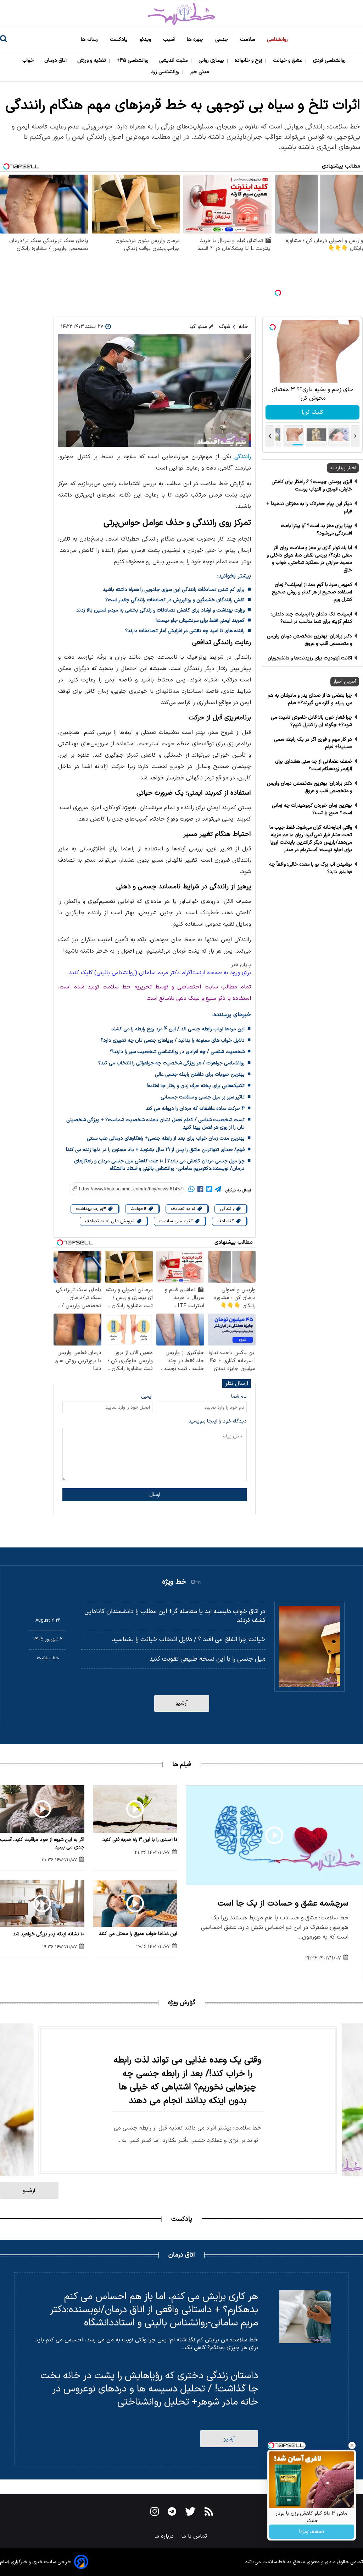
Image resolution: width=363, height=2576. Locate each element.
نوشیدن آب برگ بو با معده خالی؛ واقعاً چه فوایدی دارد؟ (311, 868)
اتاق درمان (56, 61)
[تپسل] (278, 293)
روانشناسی (278, 40)
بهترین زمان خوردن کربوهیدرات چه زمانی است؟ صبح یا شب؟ (312, 809)
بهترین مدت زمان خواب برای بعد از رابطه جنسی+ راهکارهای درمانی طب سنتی (166, 1138)
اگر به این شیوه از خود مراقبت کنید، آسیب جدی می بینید (42, 1843)
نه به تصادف (184, 1209)
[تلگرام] (218, 1190)
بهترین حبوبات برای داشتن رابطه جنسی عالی (200, 1075)
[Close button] (352, 2445)
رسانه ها (90, 40)
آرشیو (182, 1703)
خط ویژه (174, 1582)
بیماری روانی (212, 61)
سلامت (248, 40)
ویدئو (146, 40)
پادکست (119, 40)
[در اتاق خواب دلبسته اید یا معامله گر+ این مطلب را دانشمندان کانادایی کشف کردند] (309, 1647)
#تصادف (226, 1221)
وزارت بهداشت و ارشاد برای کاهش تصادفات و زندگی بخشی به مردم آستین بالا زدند (160, 610)
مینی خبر (200, 72)
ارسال (155, 1495)
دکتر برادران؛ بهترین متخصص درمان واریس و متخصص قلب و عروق (309, 640)
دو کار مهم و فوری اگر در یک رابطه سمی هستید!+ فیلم (313, 743)
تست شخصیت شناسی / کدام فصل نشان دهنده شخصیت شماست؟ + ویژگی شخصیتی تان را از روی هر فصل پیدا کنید (155, 1124)
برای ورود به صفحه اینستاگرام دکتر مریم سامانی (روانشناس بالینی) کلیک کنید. (159, 973)
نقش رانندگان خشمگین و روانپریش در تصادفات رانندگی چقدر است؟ (175, 600)
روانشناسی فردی (330, 61)
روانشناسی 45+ (133, 61)
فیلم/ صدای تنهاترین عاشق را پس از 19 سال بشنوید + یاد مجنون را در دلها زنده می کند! (155, 1150)
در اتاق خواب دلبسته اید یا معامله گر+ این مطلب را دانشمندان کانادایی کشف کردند (175, 1616)
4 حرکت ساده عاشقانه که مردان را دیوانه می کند (195, 1109)
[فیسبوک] (200, 1190)
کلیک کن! (312, 412)
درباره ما (165, 2536)
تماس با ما (195, 2536)
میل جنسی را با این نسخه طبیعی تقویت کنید (207, 1659)
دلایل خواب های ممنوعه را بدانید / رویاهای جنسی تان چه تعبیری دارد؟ (173, 1040)
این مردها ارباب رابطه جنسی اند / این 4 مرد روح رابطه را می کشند (178, 1029)
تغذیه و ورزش (92, 61)
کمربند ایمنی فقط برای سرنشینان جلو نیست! (200, 621)
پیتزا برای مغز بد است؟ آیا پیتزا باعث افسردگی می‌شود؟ (316, 530)
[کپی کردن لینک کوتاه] (122, 1189)
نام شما (239, 1396)
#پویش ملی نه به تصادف (111, 1221)
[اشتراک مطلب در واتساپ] (191, 1190)
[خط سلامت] (181, 14)
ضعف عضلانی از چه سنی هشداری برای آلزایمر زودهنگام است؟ (314, 765)
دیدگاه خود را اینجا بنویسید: (217, 1421)
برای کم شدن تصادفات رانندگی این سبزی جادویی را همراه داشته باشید (174, 590)
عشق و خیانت (288, 61)
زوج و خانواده (249, 61)
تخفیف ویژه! (312, 2532)
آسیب (170, 40)
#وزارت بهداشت (92, 1209)
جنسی (222, 40)
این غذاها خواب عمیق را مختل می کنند (138, 1934)
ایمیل (147, 1396)
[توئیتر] (209, 1190)
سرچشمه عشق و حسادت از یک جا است (283, 1904)
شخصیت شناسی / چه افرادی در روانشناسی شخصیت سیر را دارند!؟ (177, 1052)
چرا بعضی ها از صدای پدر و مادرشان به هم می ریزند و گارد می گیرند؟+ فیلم (310, 699)
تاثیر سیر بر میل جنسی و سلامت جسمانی (203, 1097)
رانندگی (243, 457)
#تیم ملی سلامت (177, 1221)
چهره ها (196, 40)
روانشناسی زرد (166, 72)
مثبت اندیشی (174, 61)
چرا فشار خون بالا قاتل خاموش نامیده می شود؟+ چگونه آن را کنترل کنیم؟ (311, 721)
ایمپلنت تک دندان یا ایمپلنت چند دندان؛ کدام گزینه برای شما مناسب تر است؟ (312, 618)
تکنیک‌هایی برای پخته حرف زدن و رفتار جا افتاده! (196, 1086)
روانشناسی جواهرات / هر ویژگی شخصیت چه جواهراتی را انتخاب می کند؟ (171, 1063)
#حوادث (139, 1209)
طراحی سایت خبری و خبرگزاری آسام (35, 2562)
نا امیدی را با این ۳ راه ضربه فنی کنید (140, 1840)
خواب (29, 61)
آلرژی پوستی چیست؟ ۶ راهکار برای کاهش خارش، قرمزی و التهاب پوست (312, 486)
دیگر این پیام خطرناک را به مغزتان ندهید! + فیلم (309, 508)
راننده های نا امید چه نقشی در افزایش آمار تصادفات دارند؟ (185, 631)
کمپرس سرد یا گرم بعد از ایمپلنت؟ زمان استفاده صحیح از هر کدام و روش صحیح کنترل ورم (312, 592)
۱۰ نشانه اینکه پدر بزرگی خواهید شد (49, 1934)
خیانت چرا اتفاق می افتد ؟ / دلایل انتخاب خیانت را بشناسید (189, 1640)
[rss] (209, 2513)
